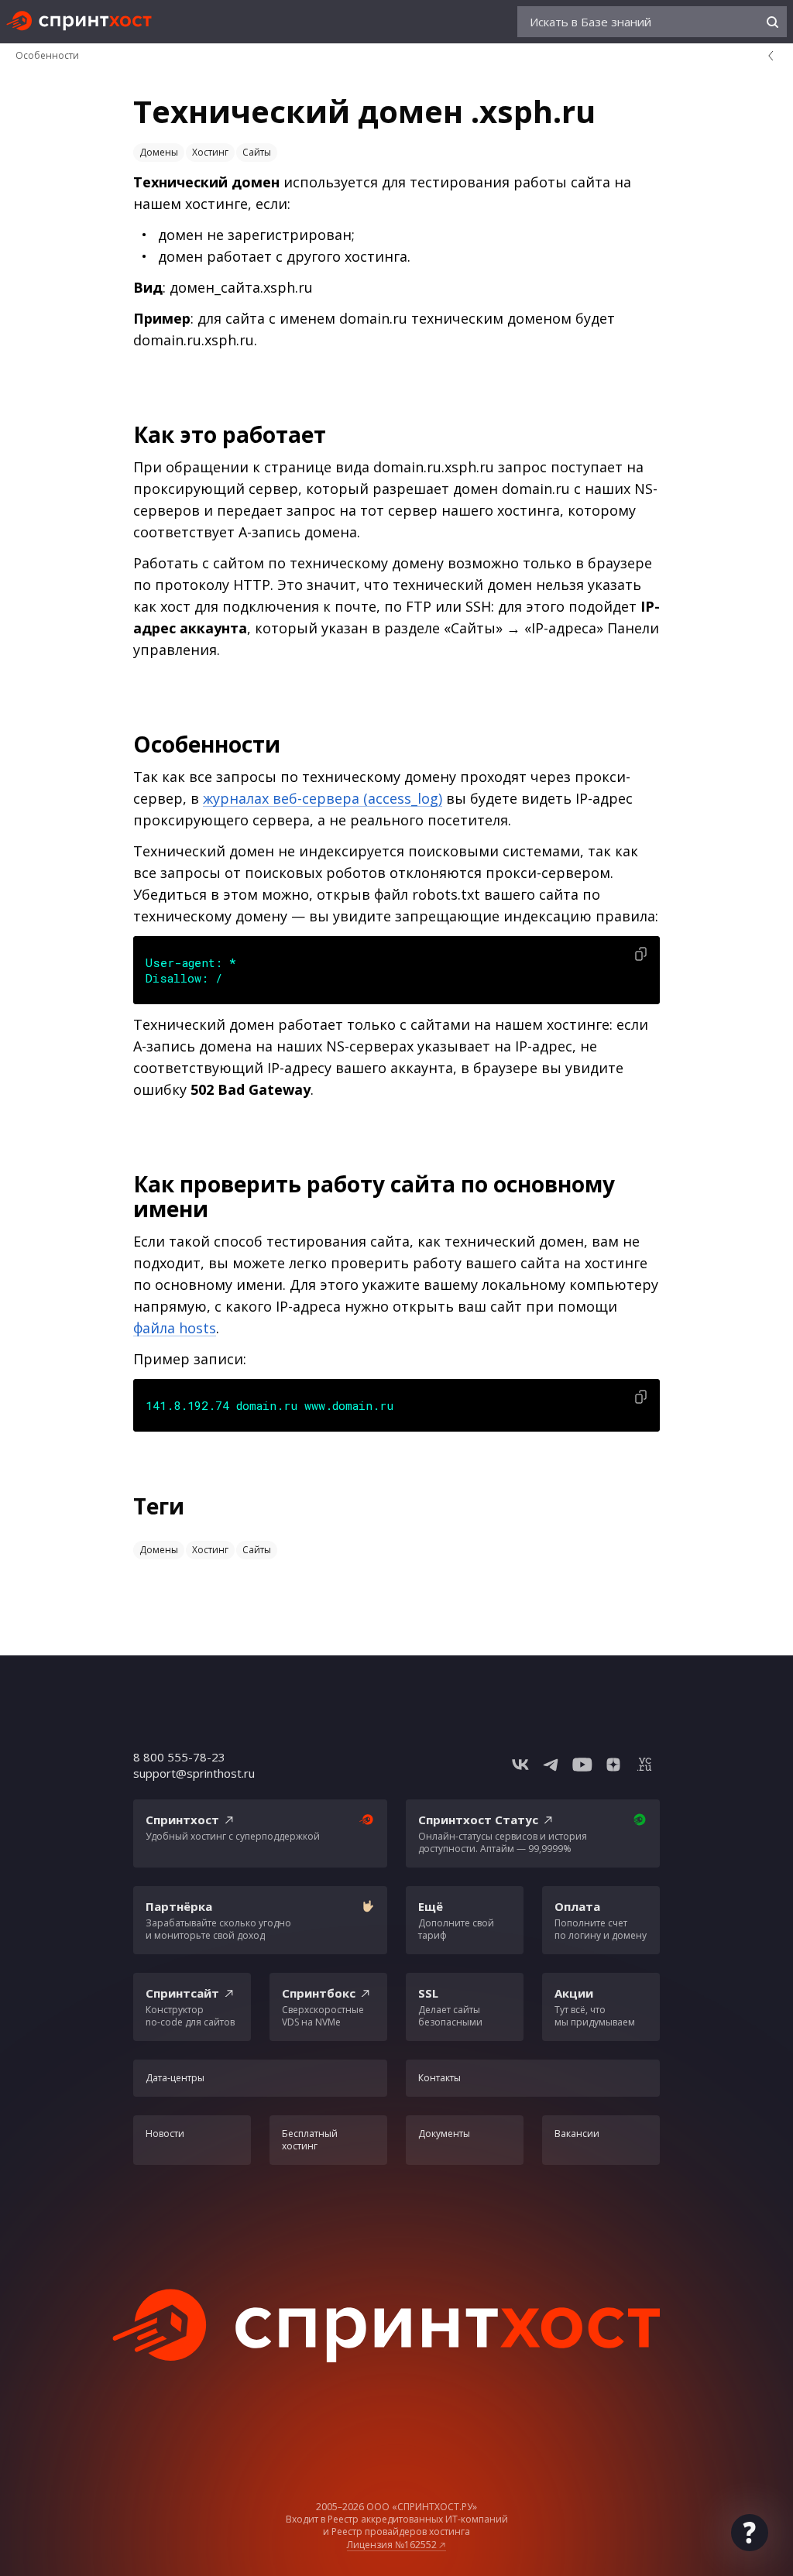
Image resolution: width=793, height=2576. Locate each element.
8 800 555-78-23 (179, 1757)
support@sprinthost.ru (194, 1773)
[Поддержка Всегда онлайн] (750, 2533)
